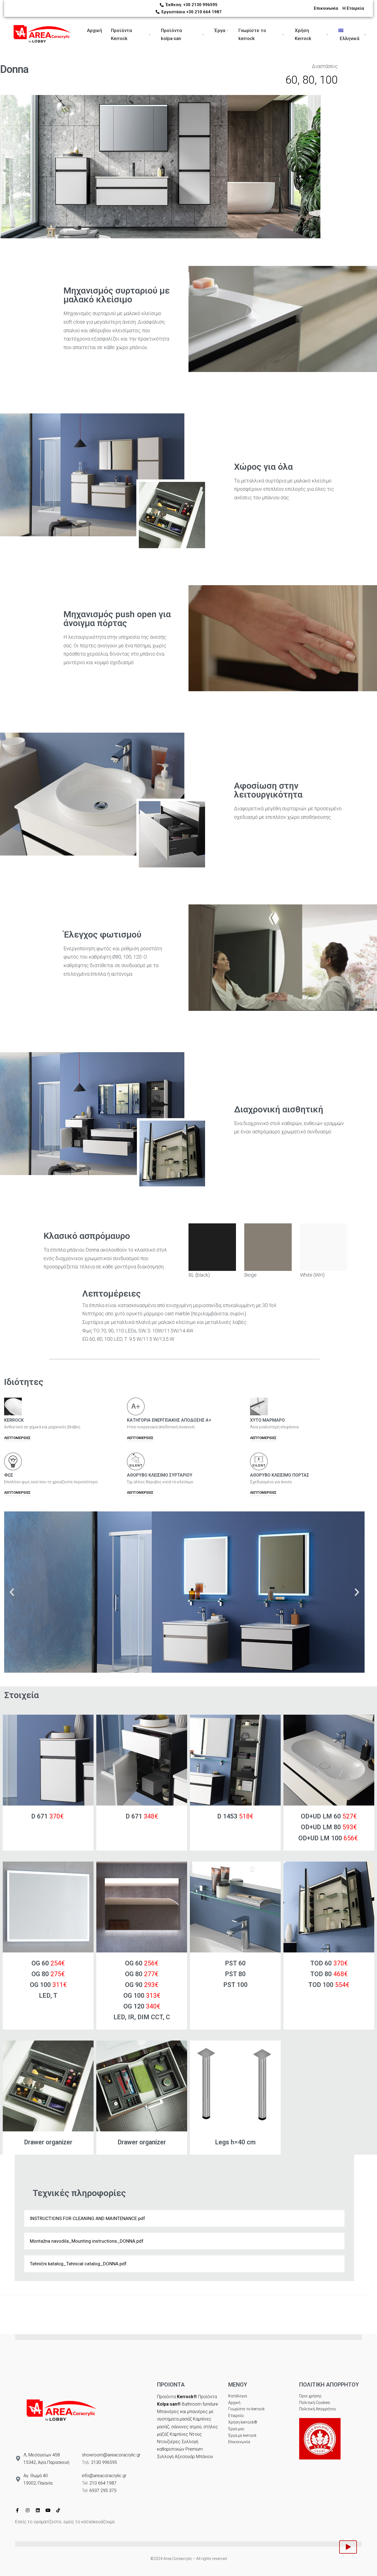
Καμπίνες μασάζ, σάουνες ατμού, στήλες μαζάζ (188, 2426)
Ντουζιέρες (169, 2442)
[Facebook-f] (17, 2510)
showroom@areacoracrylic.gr (111, 2455)
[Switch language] (373, 35)
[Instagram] (28, 2510)
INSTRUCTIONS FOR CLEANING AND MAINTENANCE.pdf (87, 2218)
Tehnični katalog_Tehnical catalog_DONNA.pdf (78, 2264)
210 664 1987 (103, 2483)
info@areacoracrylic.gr (104, 2476)
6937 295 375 (103, 2491)
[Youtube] (48, 2510)
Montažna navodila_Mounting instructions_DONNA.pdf (87, 2241)
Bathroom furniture (200, 2404)
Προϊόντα (177, 2397)
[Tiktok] (58, 2510)
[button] (12, 1592)
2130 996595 (104, 2462)
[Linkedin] (38, 2510)
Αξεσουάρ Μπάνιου (194, 2457)
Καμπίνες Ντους (186, 2434)
